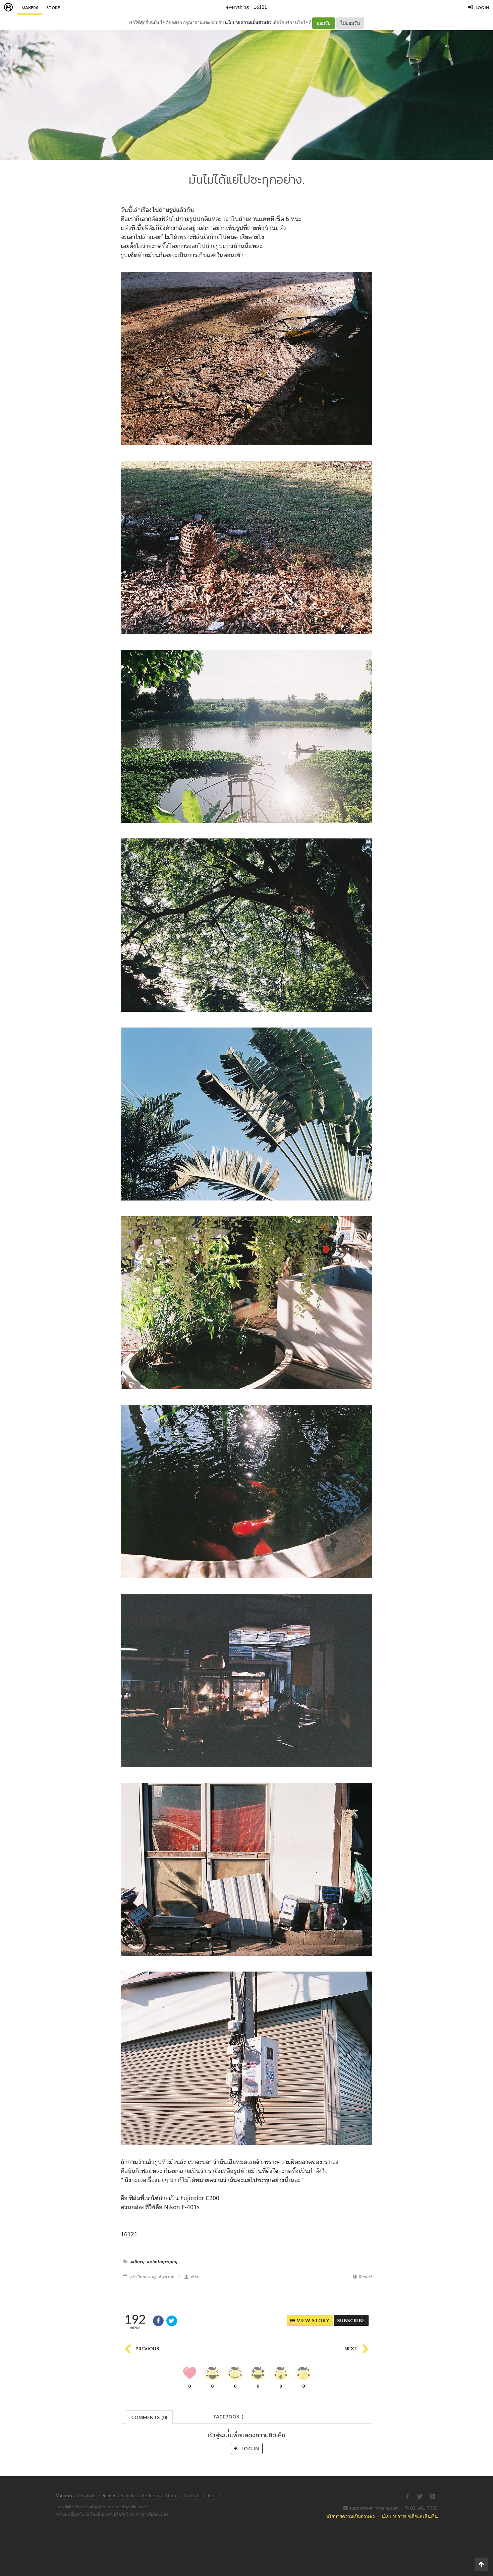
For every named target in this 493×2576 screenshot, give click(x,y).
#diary (138, 2262)
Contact (193, 2495)
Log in (250, 2448)
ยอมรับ (324, 23)
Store (53, 8)
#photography (162, 2262)
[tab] (149, 2417)
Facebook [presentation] (228, 2419)
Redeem (150, 2495)
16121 (260, 7)
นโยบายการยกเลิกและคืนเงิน (410, 2516)
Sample (128, 2495)
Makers (30, 8)
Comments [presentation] (149, 2417)
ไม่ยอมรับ (350, 23)
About (171, 2495)
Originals (87, 2495)
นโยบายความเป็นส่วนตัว (248, 22)
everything (237, 7)
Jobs (212, 2495)
